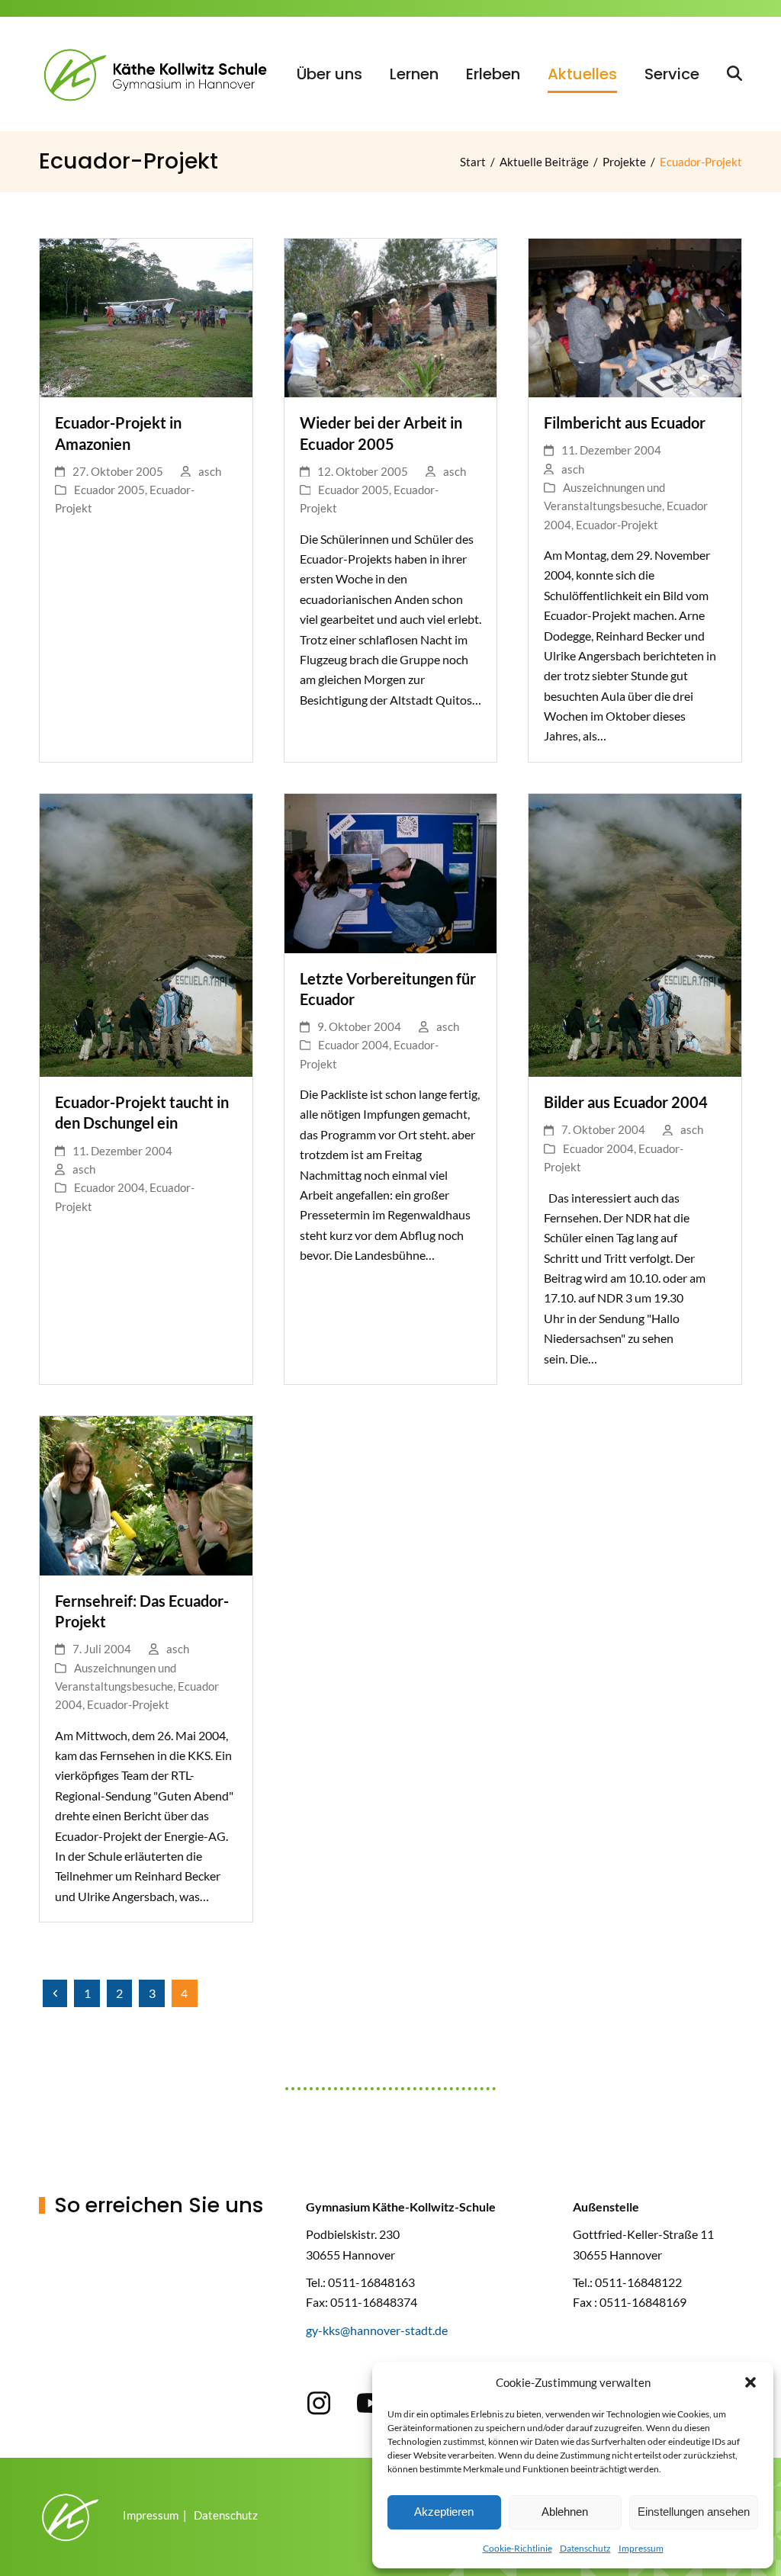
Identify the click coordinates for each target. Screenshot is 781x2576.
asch (210, 471)
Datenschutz (585, 2548)
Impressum (641, 2548)
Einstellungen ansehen (694, 2512)
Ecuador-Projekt (617, 525)
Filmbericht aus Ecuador (625, 423)
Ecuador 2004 (109, 1187)
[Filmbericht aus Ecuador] (635, 316)
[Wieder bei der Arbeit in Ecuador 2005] (391, 316)
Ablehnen (565, 2512)
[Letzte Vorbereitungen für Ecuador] (391, 871)
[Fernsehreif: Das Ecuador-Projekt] (146, 1494)
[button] (750, 2382)
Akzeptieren (444, 2512)
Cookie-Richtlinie (517, 2548)
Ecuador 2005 (109, 490)
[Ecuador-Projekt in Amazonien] (146, 316)
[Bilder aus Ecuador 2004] (635, 934)
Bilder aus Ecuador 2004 (626, 1102)
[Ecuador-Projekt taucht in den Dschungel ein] (146, 934)
